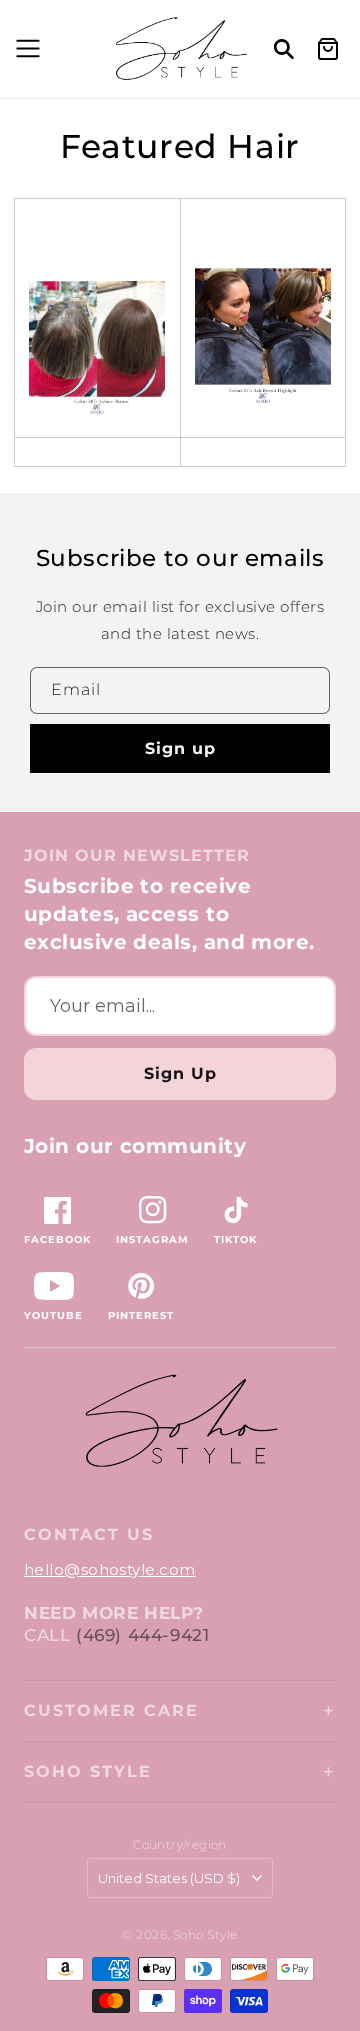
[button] (25, 49)
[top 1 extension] (97, 330)
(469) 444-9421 (142, 1635)
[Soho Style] (180, 1421)
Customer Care (111, 1710)
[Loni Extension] (263, 317)
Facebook (57, 1239)
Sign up (180, 748)
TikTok (235, 1239)
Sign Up (180, 1073)
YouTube (53, 1315)
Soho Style (88, 1771)
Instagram (152, 1239)
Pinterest (141, 1315)
